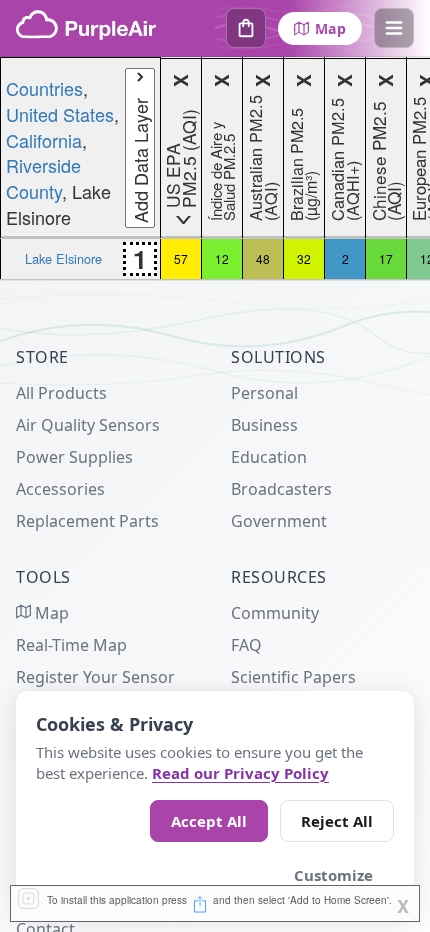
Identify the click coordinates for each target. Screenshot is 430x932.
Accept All (209, 821)
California (44, 140)
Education (269, 457)
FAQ (246, 645)
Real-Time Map (71, 645)
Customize (333, 875)
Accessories (60, 489)
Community (275, 613)
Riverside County (43, 178)
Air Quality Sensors (88, 425)
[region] (215, 168)
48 (263, 258)
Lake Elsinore (63, 258)
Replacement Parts (87, 521)
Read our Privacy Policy (240, 773)
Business (264, 425)
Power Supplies (74, 457)
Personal (264, 393)
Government (279, 521)
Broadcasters (281, 489)
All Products (61, 393)
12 (222, 258)
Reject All (337, 821)
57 (181, 258)
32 (304, 258)
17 (386, 258)
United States (60, 114)
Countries (44, 88)
